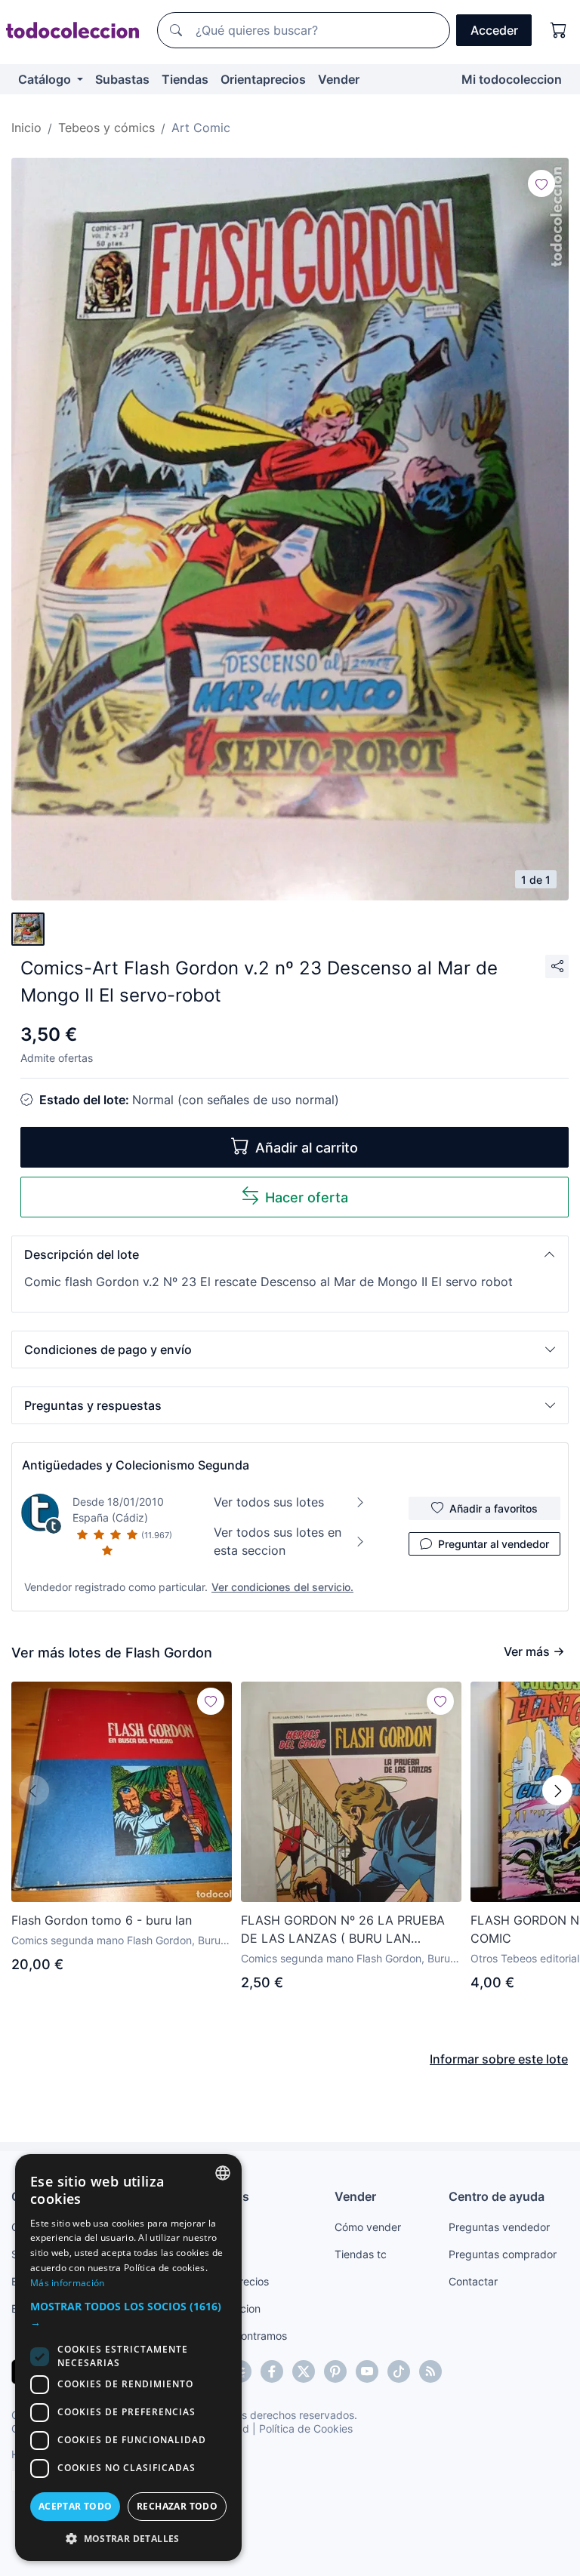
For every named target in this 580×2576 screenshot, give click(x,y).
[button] (290, 1254)
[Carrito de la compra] (559, 30)
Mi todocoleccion (512, 79)
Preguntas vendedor (499, 2227)
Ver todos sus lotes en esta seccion (278, 1541)
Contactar (473, 2281)
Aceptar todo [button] (76, 2506)
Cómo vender (368, 2227)
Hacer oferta (307, 1197)
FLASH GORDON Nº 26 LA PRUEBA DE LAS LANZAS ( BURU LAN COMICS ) (343, 1930)
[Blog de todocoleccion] (430, 2371)
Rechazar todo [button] (177, 2506)
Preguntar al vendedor (494, 1544)
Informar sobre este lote (499, 2059)
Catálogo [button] (46, 79)
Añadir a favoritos (494, 1508)
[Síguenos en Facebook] (272, 2371)
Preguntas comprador (503, 2254)
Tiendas (185, 79)
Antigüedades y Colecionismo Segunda (136, 1465)
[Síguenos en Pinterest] (335, 2371)
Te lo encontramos (242, 2336)
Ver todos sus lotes (269, 1502)
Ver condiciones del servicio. (282, 1587)
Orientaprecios (263, 79)
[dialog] (128, 2357)
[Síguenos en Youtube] (367, 2371)
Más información (68, 2283)
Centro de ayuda (497, 2196)
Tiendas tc (361, 2254)
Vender (339, 79)
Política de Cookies (306, 2428)
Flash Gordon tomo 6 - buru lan (102, 1920)
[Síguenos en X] (304, 2371)
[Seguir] (541, 183)
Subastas (122, 79)
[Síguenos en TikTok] (399, 2371)
